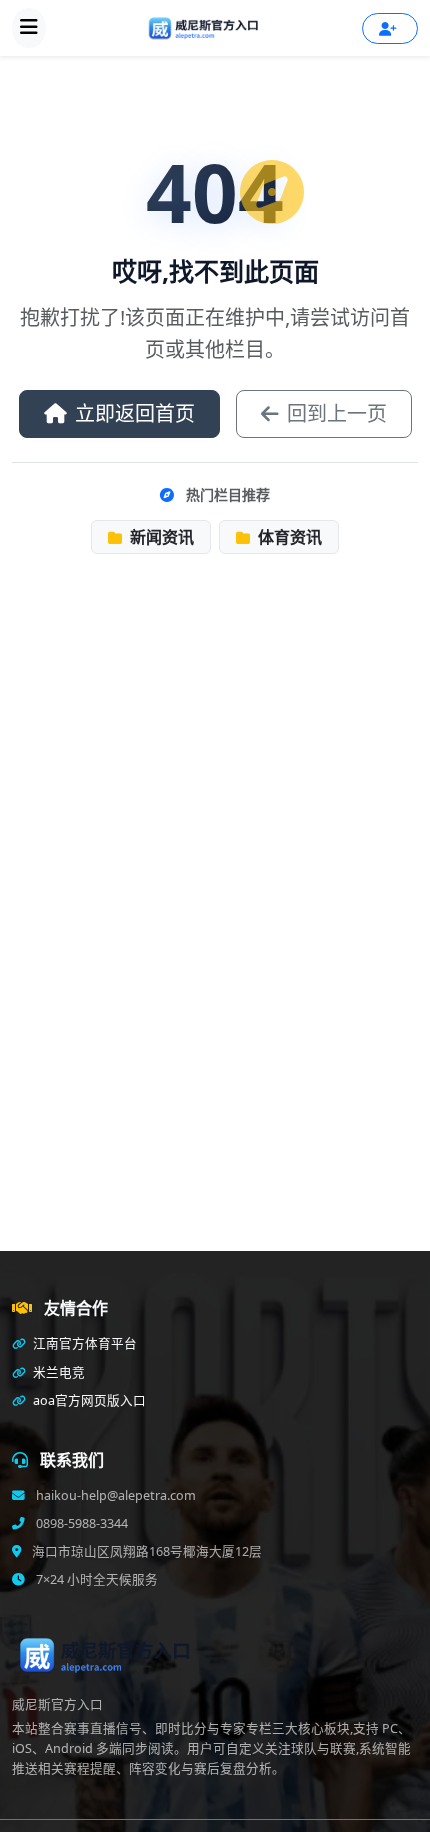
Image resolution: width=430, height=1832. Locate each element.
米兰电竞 (57, 1372)
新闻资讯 (160, 537)
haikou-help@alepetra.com (114, 1495)
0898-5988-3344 (80, 1523)
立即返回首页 (135, 413)
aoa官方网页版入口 (88, 1400)
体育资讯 (288, 537)
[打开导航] (29, 28)
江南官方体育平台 (83, 1343)
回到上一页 (337, 413)
